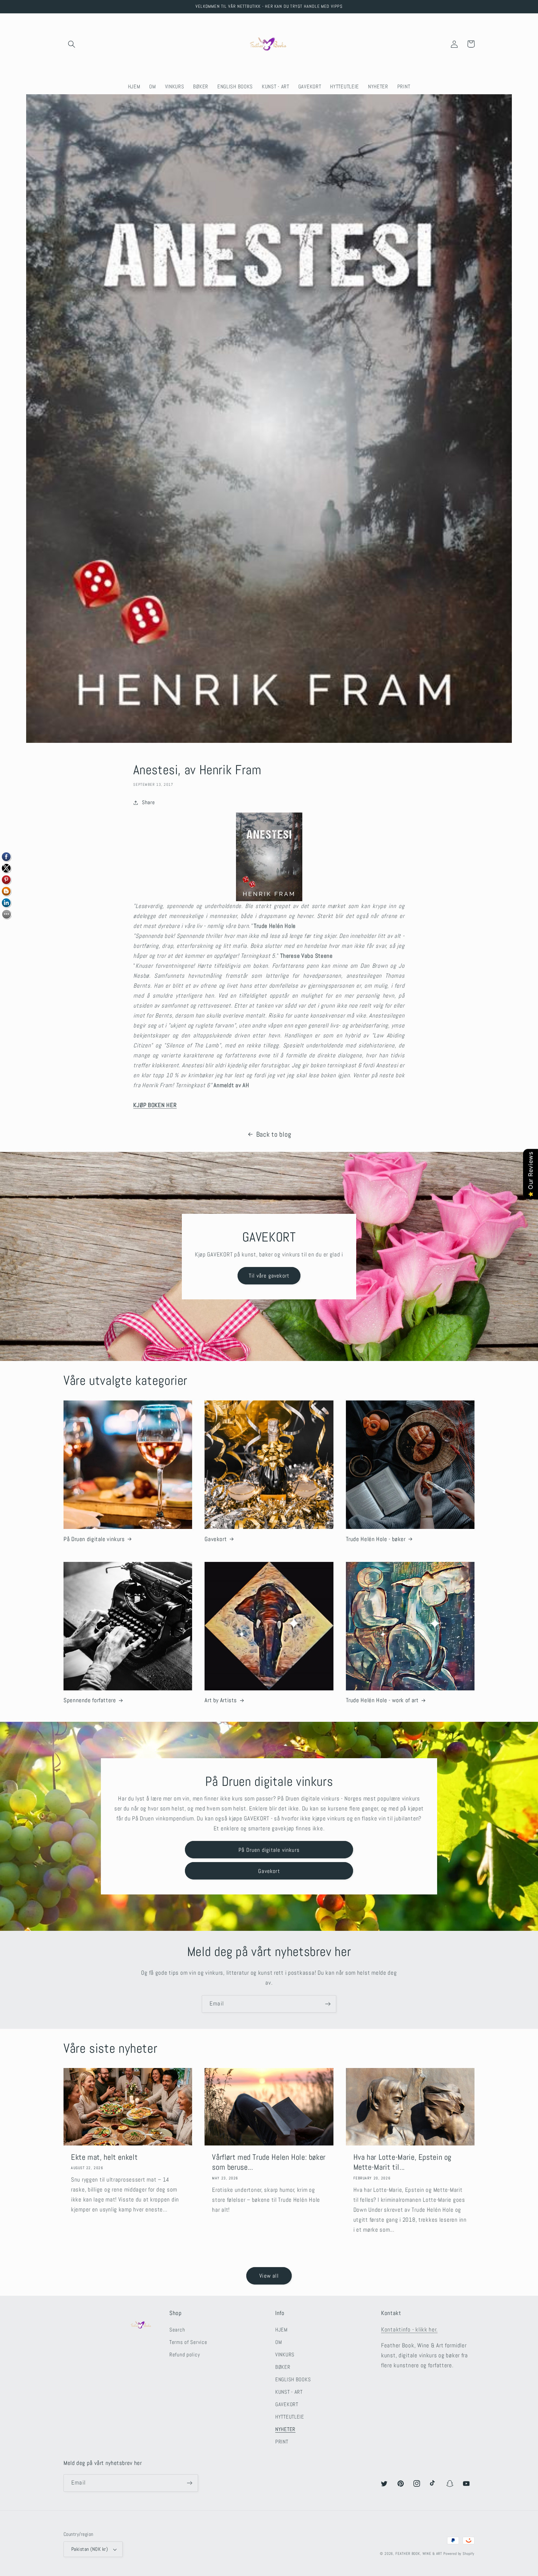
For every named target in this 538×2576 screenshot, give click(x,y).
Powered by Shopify (459, 2554)
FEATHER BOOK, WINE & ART (419, 2554)
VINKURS (285, 2355)
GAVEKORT (287, 2404)
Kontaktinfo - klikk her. (409, 2329)
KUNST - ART (289, 2392)
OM (278, 2342)
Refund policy (185, 2355)
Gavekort (216, 1539)
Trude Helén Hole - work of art (382, 1700)
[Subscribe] (328, 2004)
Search (177, 2330)
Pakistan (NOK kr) (90, 2549)
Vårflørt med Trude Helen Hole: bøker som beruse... (269, 2162)
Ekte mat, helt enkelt (104, 2157)
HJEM (281, 2330)
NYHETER (285, 2429)
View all (269, 2276)
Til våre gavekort (269, 1276)
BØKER (283, 2367)
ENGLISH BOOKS (293, 2380)
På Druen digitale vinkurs (94, 1539)
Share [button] (148, 802)
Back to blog (274, 1134)
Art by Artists (221, 1700)
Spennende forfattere (90, 1700)
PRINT (282, 2442)
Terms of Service (188, 2342)
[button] (72, 44)
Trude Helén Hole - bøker (376, 1539)
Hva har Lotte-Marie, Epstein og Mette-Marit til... (403, 2162)
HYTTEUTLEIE (290, 2417)
